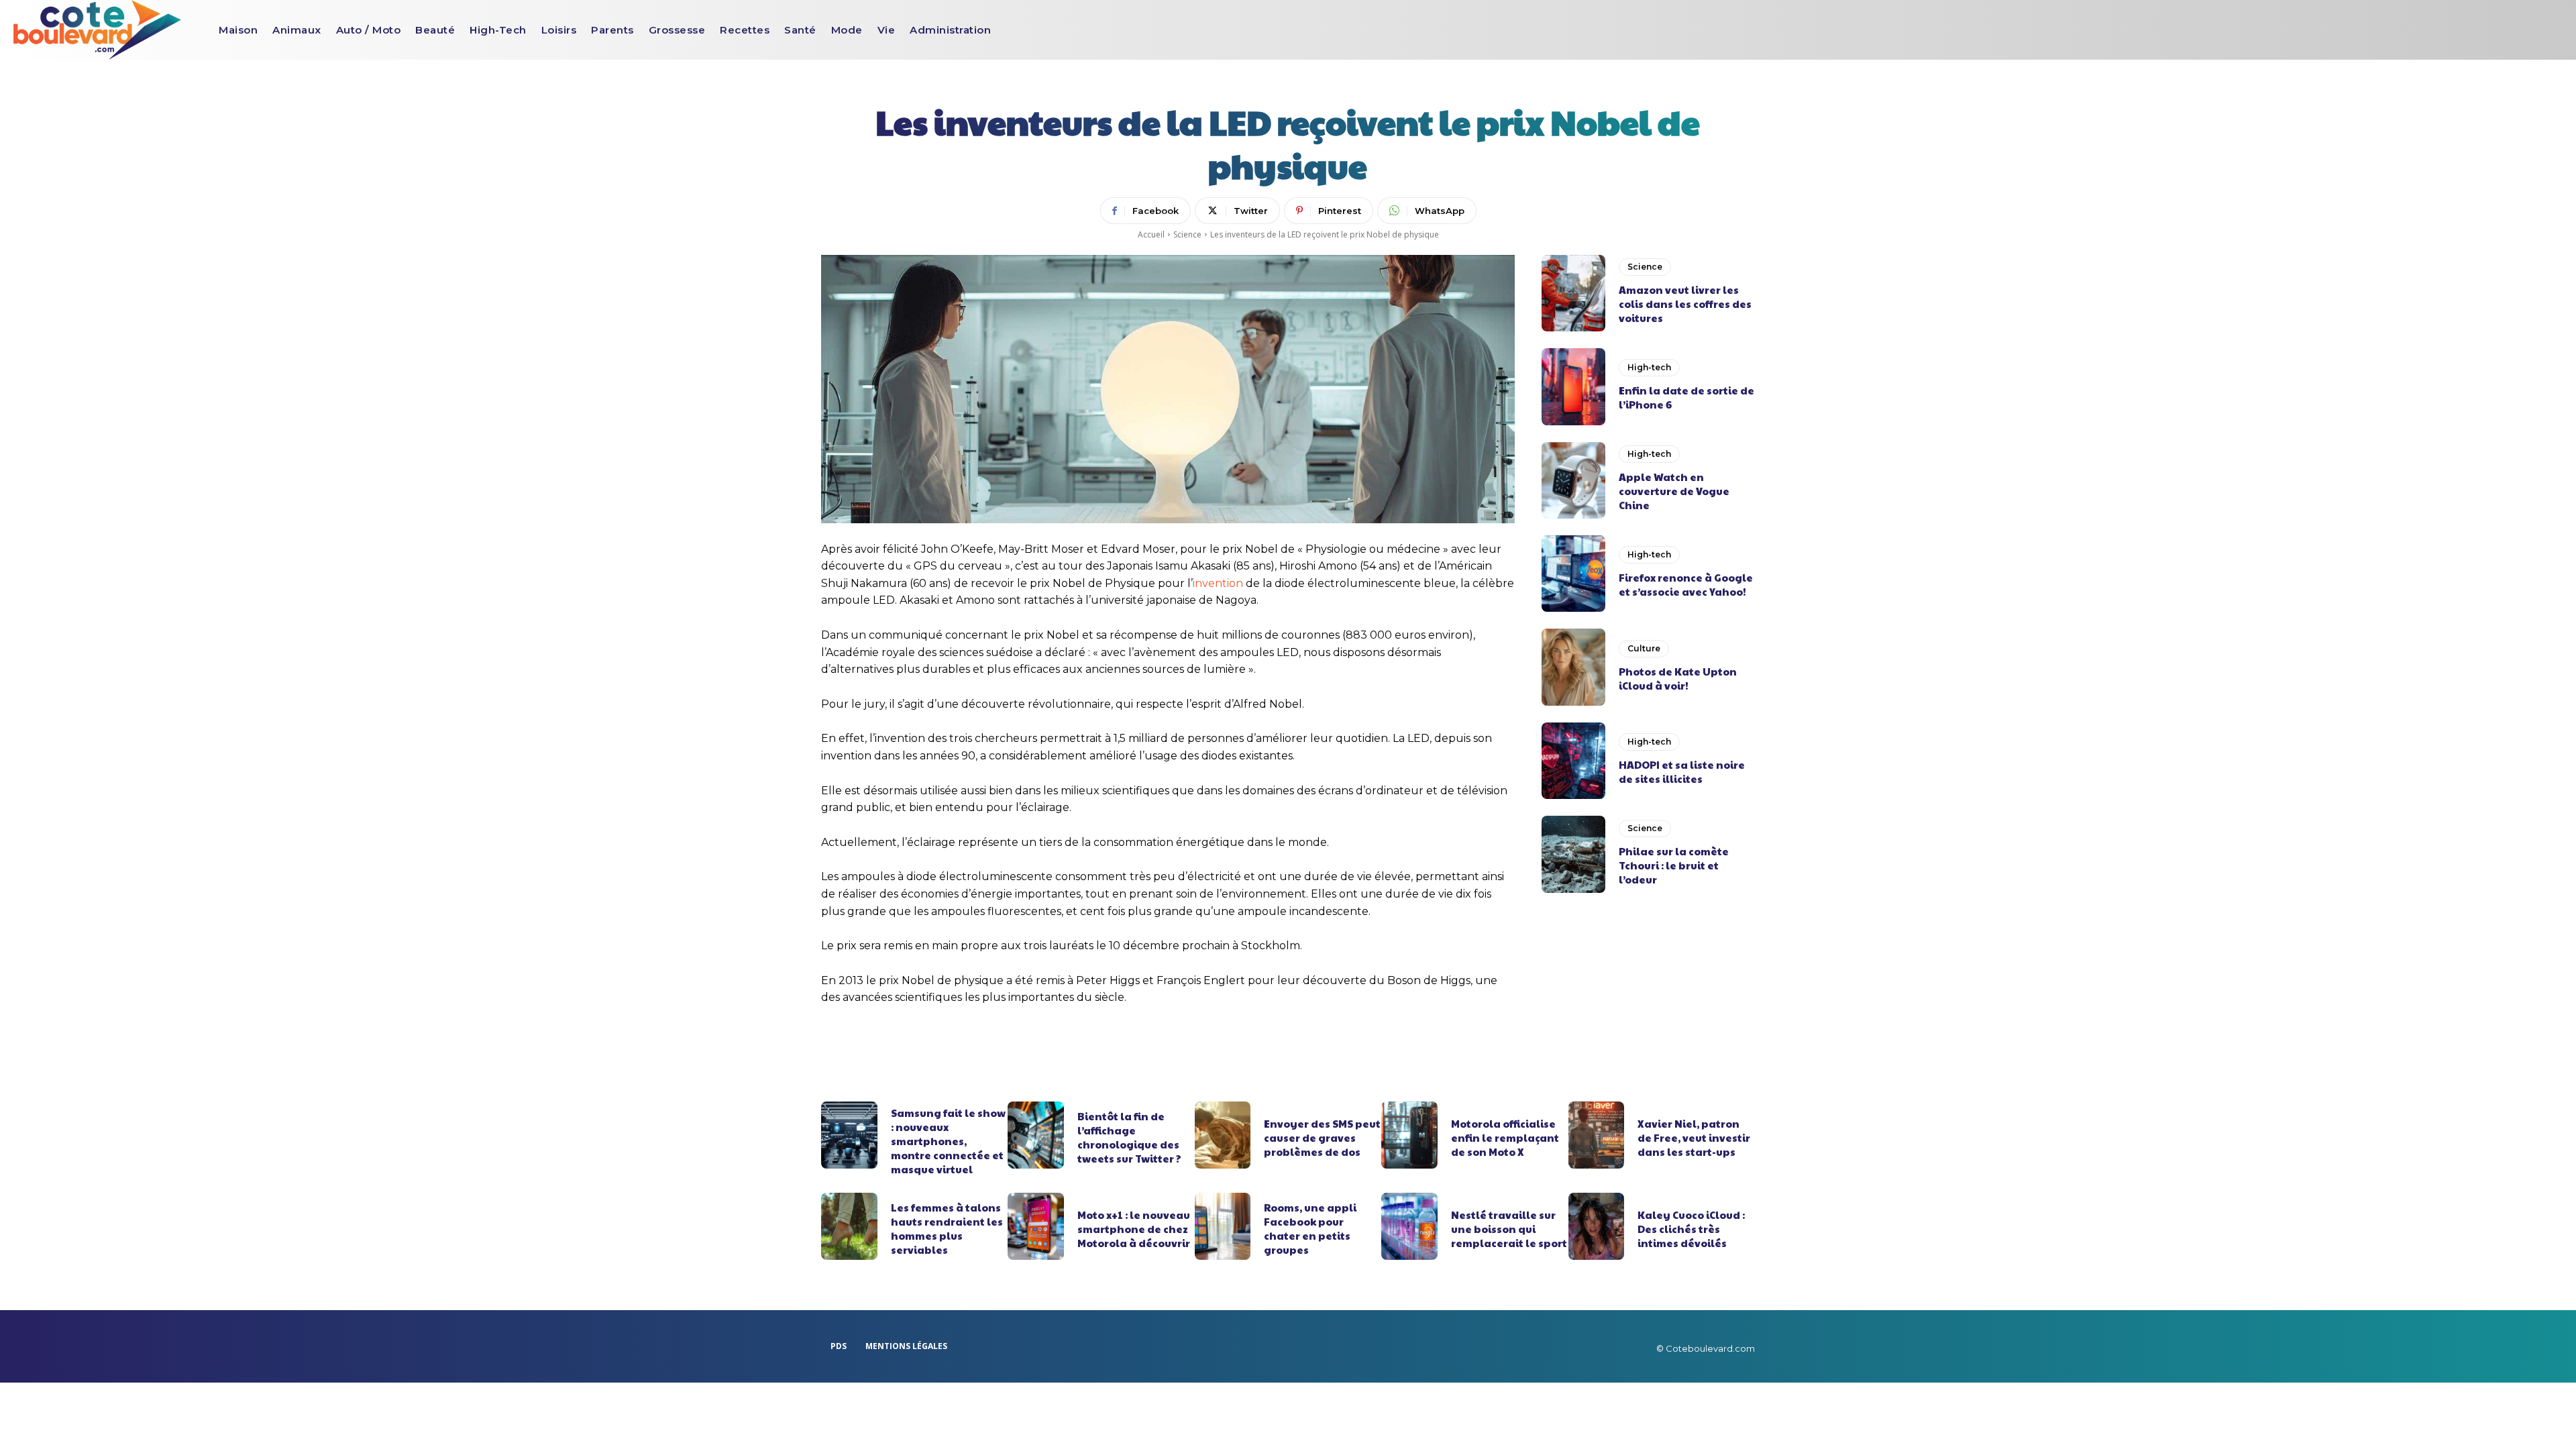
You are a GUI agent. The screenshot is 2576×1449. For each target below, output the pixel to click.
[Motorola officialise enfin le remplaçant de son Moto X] (1409, 1135)
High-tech (1649, 367)
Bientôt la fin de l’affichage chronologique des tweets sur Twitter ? (1129, 1137)
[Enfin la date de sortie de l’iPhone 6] (1573, 386)
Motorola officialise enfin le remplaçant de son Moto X (1505, 1137)
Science (1187, 234)
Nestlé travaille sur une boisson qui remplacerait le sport (1509, 1229)
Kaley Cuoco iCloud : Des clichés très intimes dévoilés (1691, 1229)
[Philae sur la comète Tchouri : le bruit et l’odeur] (1573, 854)
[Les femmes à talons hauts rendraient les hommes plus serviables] (849, 1226)
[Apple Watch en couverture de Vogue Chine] (1573, 480)
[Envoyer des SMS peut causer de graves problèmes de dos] (1223, 1135)
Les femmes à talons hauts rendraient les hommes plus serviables (947, 1228)
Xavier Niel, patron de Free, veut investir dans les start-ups (1694, 1137)
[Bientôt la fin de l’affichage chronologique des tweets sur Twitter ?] (1036, 1135)
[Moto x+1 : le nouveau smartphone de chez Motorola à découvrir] (1036, 1226)
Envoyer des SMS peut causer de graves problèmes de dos (1322, 1137)
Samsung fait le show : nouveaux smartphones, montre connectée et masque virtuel (948, 1141)
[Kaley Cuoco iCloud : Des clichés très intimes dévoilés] (1597, 1226)
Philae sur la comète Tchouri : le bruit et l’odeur (1674, 865)
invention (1218, 583)
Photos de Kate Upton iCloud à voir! (1678, 678)
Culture (1644, 648)
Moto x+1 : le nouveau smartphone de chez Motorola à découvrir (1134, 1229)
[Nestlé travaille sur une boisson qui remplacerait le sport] (1409, 1226)
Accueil (1151, 234)
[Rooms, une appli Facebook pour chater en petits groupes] (1223, 1226)
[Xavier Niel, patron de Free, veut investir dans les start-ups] (1597, 1135)
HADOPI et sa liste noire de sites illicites (1682, 771)
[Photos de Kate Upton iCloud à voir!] (1573, 667)
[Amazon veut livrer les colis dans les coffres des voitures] (1573, 293)
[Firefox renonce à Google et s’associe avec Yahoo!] (1573, 574)
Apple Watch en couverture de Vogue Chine (1674, 491)
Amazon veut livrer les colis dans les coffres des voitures (1685, 304)
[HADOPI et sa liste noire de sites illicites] (1573, 761)
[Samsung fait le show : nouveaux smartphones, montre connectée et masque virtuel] (849, 1135)
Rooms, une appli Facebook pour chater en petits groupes (1310, 1228)
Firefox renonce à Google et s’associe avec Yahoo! (1686, 584)
